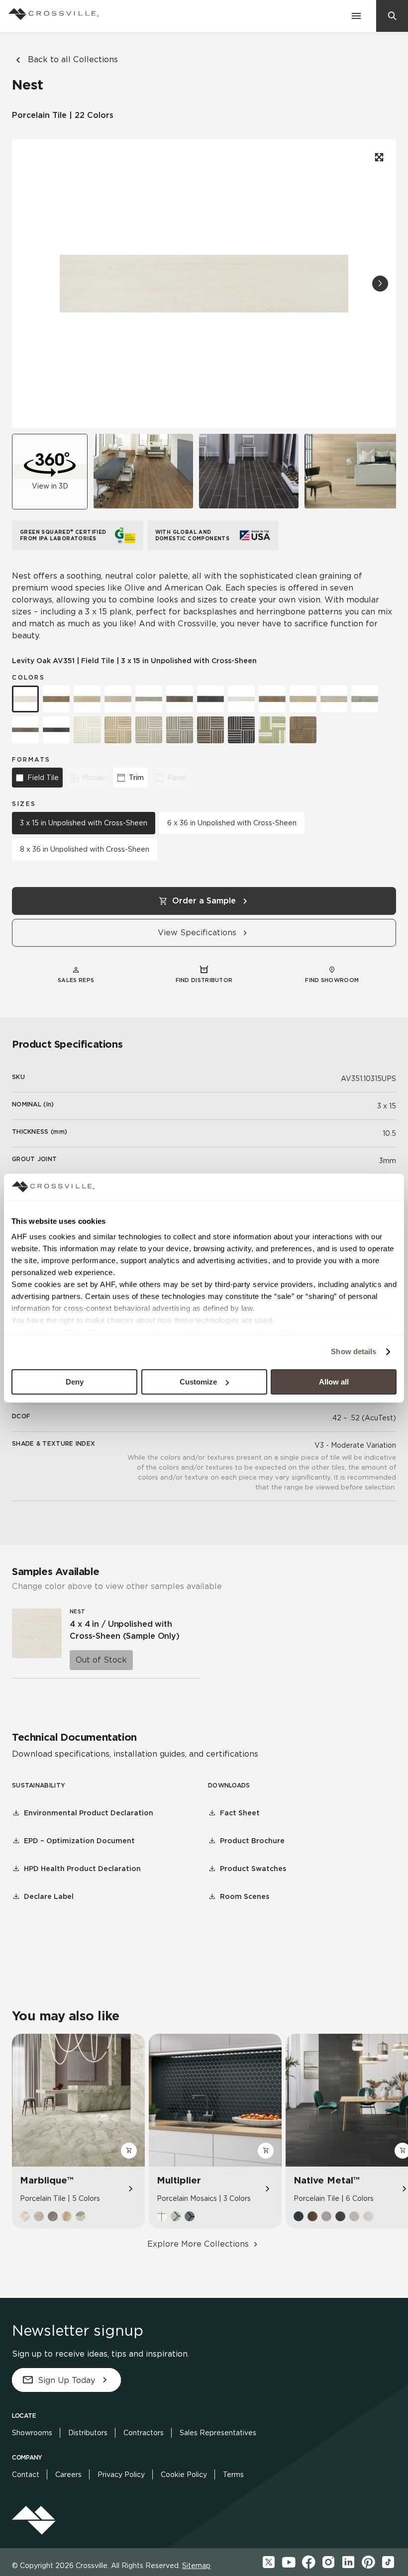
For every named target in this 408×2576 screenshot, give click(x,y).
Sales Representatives (218, 2433)
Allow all (334, 1382)
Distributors (88, 2433)
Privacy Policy (121, 2475)
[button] (380, 284)
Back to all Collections (73, 59)
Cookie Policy (184, 2475)
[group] (143, 471)
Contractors (144, 2433)
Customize (198, 1382)
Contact (26, 2475)
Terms (233, 2475)
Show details (354, 1351)
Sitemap (196, 2566)
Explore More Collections (198, 2244)
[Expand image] (378, 157)
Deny (75, 1382)
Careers (68, 2475)
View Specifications (197, 933)
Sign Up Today (66, 2380)
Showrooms (32, 2433)
